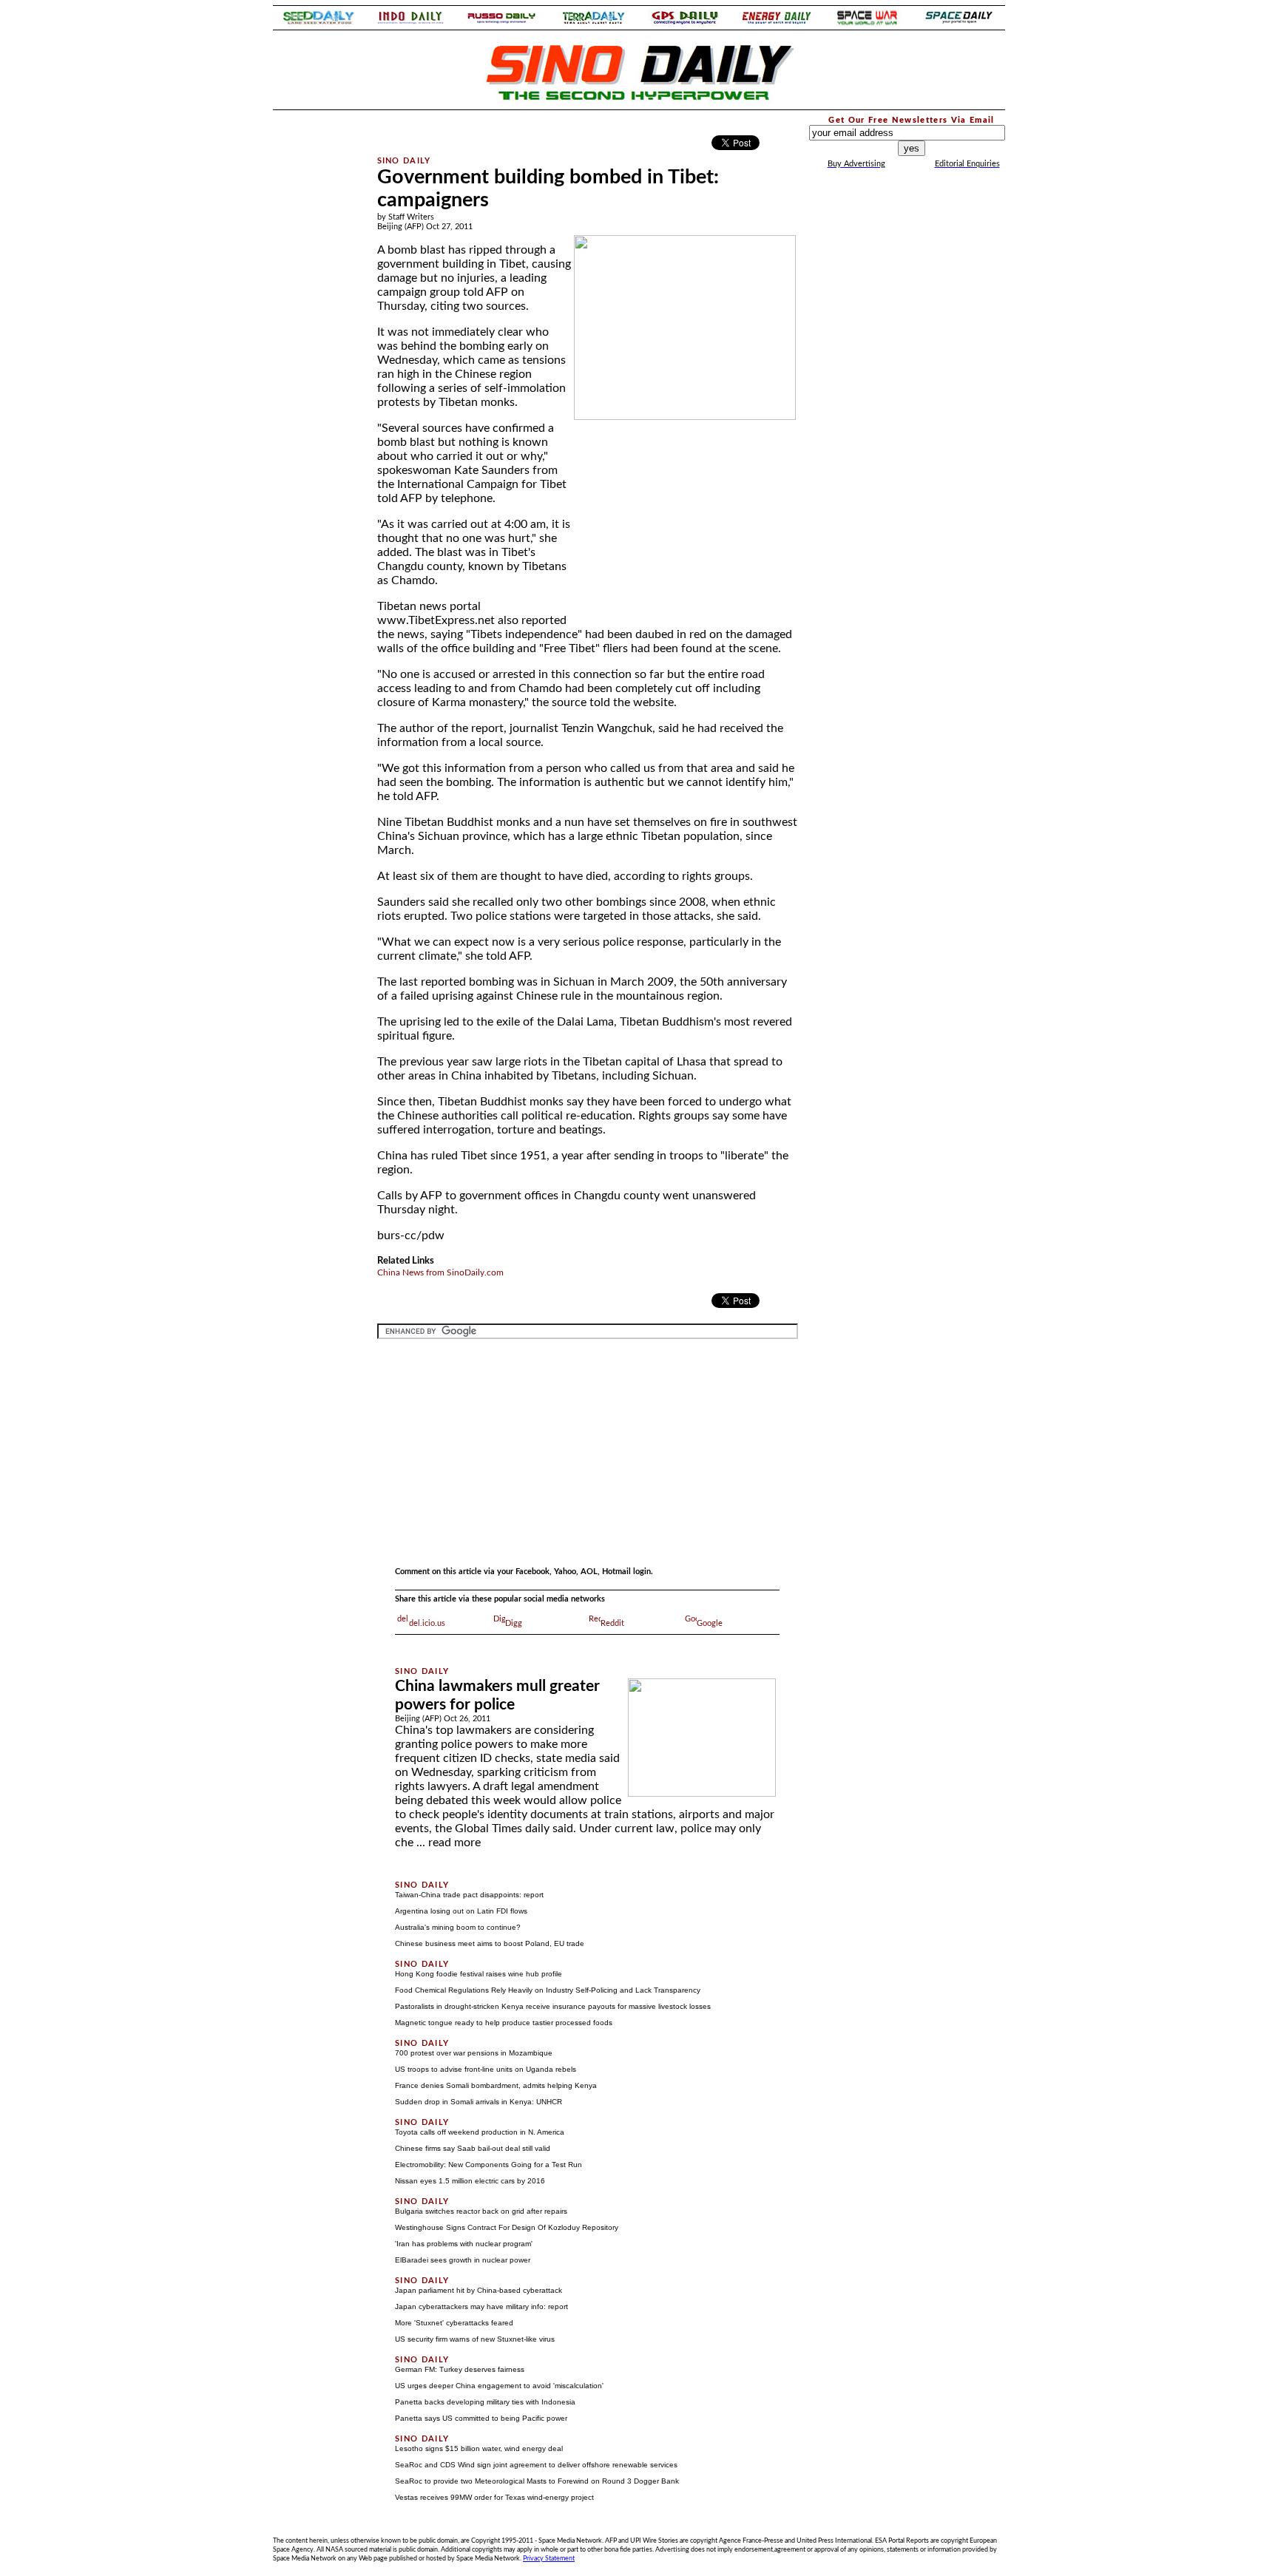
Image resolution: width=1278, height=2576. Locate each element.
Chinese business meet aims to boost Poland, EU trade (490, 1943)
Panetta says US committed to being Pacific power (481, 2418)
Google (710, 1623)
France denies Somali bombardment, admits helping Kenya (496, 2085)
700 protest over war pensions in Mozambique (474, 2053)
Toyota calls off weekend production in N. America (480, 2132)
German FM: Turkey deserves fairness (460, 2369)
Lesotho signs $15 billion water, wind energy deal (479, 2448)
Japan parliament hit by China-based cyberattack (479, 2290)
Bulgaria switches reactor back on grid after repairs (481, 2211)
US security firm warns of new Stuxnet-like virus (475, 2339)
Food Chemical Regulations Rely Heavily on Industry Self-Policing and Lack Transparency (548, 1990)
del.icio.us (427, 1623)
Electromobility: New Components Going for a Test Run (488, 2165)
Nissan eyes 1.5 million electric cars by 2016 (470, 2181)
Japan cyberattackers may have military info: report (481, 2306)
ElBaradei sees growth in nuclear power (463, 2260)
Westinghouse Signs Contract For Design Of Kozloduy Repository (507, 2227)
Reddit (612, 1623)
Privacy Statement (549, 2558)
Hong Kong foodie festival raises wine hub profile (479, 1974)
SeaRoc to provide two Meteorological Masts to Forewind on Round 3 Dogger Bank (537, 2481)
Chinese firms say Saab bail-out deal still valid (473, 2148)
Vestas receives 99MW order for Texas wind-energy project (494, 2497)
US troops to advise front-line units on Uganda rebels (486, 2069)
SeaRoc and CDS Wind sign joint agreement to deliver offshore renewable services (536, 2465)
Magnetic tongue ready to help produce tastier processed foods (504, 2023)
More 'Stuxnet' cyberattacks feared (454, 2323)
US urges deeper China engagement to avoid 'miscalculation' (499, 2386)
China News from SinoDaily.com (440, 1272)
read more (454, 1843)
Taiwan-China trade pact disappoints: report (469, 1895)
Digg (514, 1623)
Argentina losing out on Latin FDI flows (461, 1911)
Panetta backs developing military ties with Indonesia (485, 2402)
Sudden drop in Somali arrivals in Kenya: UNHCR (479, 2102)
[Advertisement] (315, 336)
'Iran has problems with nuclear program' (464, 2244)
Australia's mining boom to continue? (458, 1927)
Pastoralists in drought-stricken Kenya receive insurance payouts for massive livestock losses (553, 2006)
